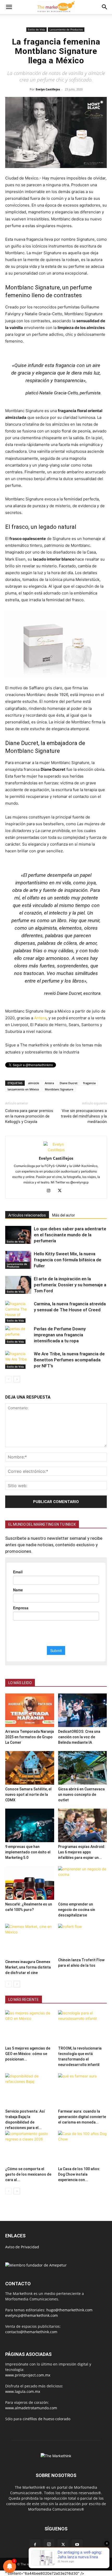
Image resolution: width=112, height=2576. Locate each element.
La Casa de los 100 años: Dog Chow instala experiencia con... (79, 2174)
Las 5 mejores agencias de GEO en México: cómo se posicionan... (28, 2054)
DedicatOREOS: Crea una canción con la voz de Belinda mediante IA (79, 1737)
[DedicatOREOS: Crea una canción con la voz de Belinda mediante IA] (83, 1710)
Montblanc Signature (59, 1089)
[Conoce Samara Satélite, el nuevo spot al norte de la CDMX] (30, 1768)
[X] (62, 1191)
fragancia (89, 1083)
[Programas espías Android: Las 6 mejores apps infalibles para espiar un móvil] (83, 1825)
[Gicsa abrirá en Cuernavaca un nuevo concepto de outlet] (83, 1768)
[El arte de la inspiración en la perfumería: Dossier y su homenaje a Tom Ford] (18, 1285)
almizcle (34, 1083)
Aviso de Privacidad (22, 2247)
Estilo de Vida (36, 29)
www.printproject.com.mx (28, 2375)
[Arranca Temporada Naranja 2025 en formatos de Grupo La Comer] (30, 1710)
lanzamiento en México (23, 1089)
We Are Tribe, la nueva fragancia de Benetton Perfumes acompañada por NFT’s (69, 1360)
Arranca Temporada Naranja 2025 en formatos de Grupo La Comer (30, 1737)
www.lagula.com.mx (23, 2391)
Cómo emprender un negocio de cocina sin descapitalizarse (77, 1910)
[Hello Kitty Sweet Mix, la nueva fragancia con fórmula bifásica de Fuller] (18, 1260)
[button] (9, 7)
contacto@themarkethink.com (31, 2332)
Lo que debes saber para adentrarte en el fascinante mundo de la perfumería (70, 1235)
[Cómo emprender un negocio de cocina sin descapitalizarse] (83, 1883)
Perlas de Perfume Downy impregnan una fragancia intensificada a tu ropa (60, 1335)
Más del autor (64, 1215)
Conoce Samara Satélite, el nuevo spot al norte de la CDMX (28, 1795)
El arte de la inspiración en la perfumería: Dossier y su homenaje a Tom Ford (70, 1285)
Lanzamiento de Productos (66, 29)
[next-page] (17, 1379)
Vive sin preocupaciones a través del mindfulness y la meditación (84, 1116)
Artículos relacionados (27, 1215)
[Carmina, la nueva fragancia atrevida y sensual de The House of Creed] (18, 1312)
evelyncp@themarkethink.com (32, 2315)
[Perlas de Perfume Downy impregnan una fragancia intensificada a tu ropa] (18, 1335)
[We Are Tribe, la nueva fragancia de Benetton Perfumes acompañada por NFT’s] (18, 1360)
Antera (40, 1018)
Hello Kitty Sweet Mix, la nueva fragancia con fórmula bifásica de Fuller (68, 1260)
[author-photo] (56, 1150)
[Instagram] (51, 1191)
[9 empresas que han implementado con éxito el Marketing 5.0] (30, 1825)
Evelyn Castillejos (48, 89)
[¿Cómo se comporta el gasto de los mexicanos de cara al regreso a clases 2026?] (30, 2148)
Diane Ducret (69, 1083)
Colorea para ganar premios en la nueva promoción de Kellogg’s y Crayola (29, 1116)
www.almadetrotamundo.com (31, 2408)
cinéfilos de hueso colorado (46, 2419)
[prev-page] (8, 1379)
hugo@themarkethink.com (69, 2310)
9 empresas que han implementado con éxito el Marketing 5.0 (28, 1852)
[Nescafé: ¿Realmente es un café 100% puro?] (30, 1883)
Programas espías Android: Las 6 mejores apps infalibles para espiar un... (82, 1852)
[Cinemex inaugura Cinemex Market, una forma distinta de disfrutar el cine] (30, 1941)
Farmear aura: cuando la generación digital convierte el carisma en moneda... (82, 2117)
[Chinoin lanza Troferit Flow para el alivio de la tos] (83, 1940)
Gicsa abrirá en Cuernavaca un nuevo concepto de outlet (81, 1795)
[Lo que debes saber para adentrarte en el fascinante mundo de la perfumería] (18, 1235)
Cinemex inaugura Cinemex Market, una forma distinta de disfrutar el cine (28, 1967)
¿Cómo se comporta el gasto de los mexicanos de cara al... (28, 2174)
